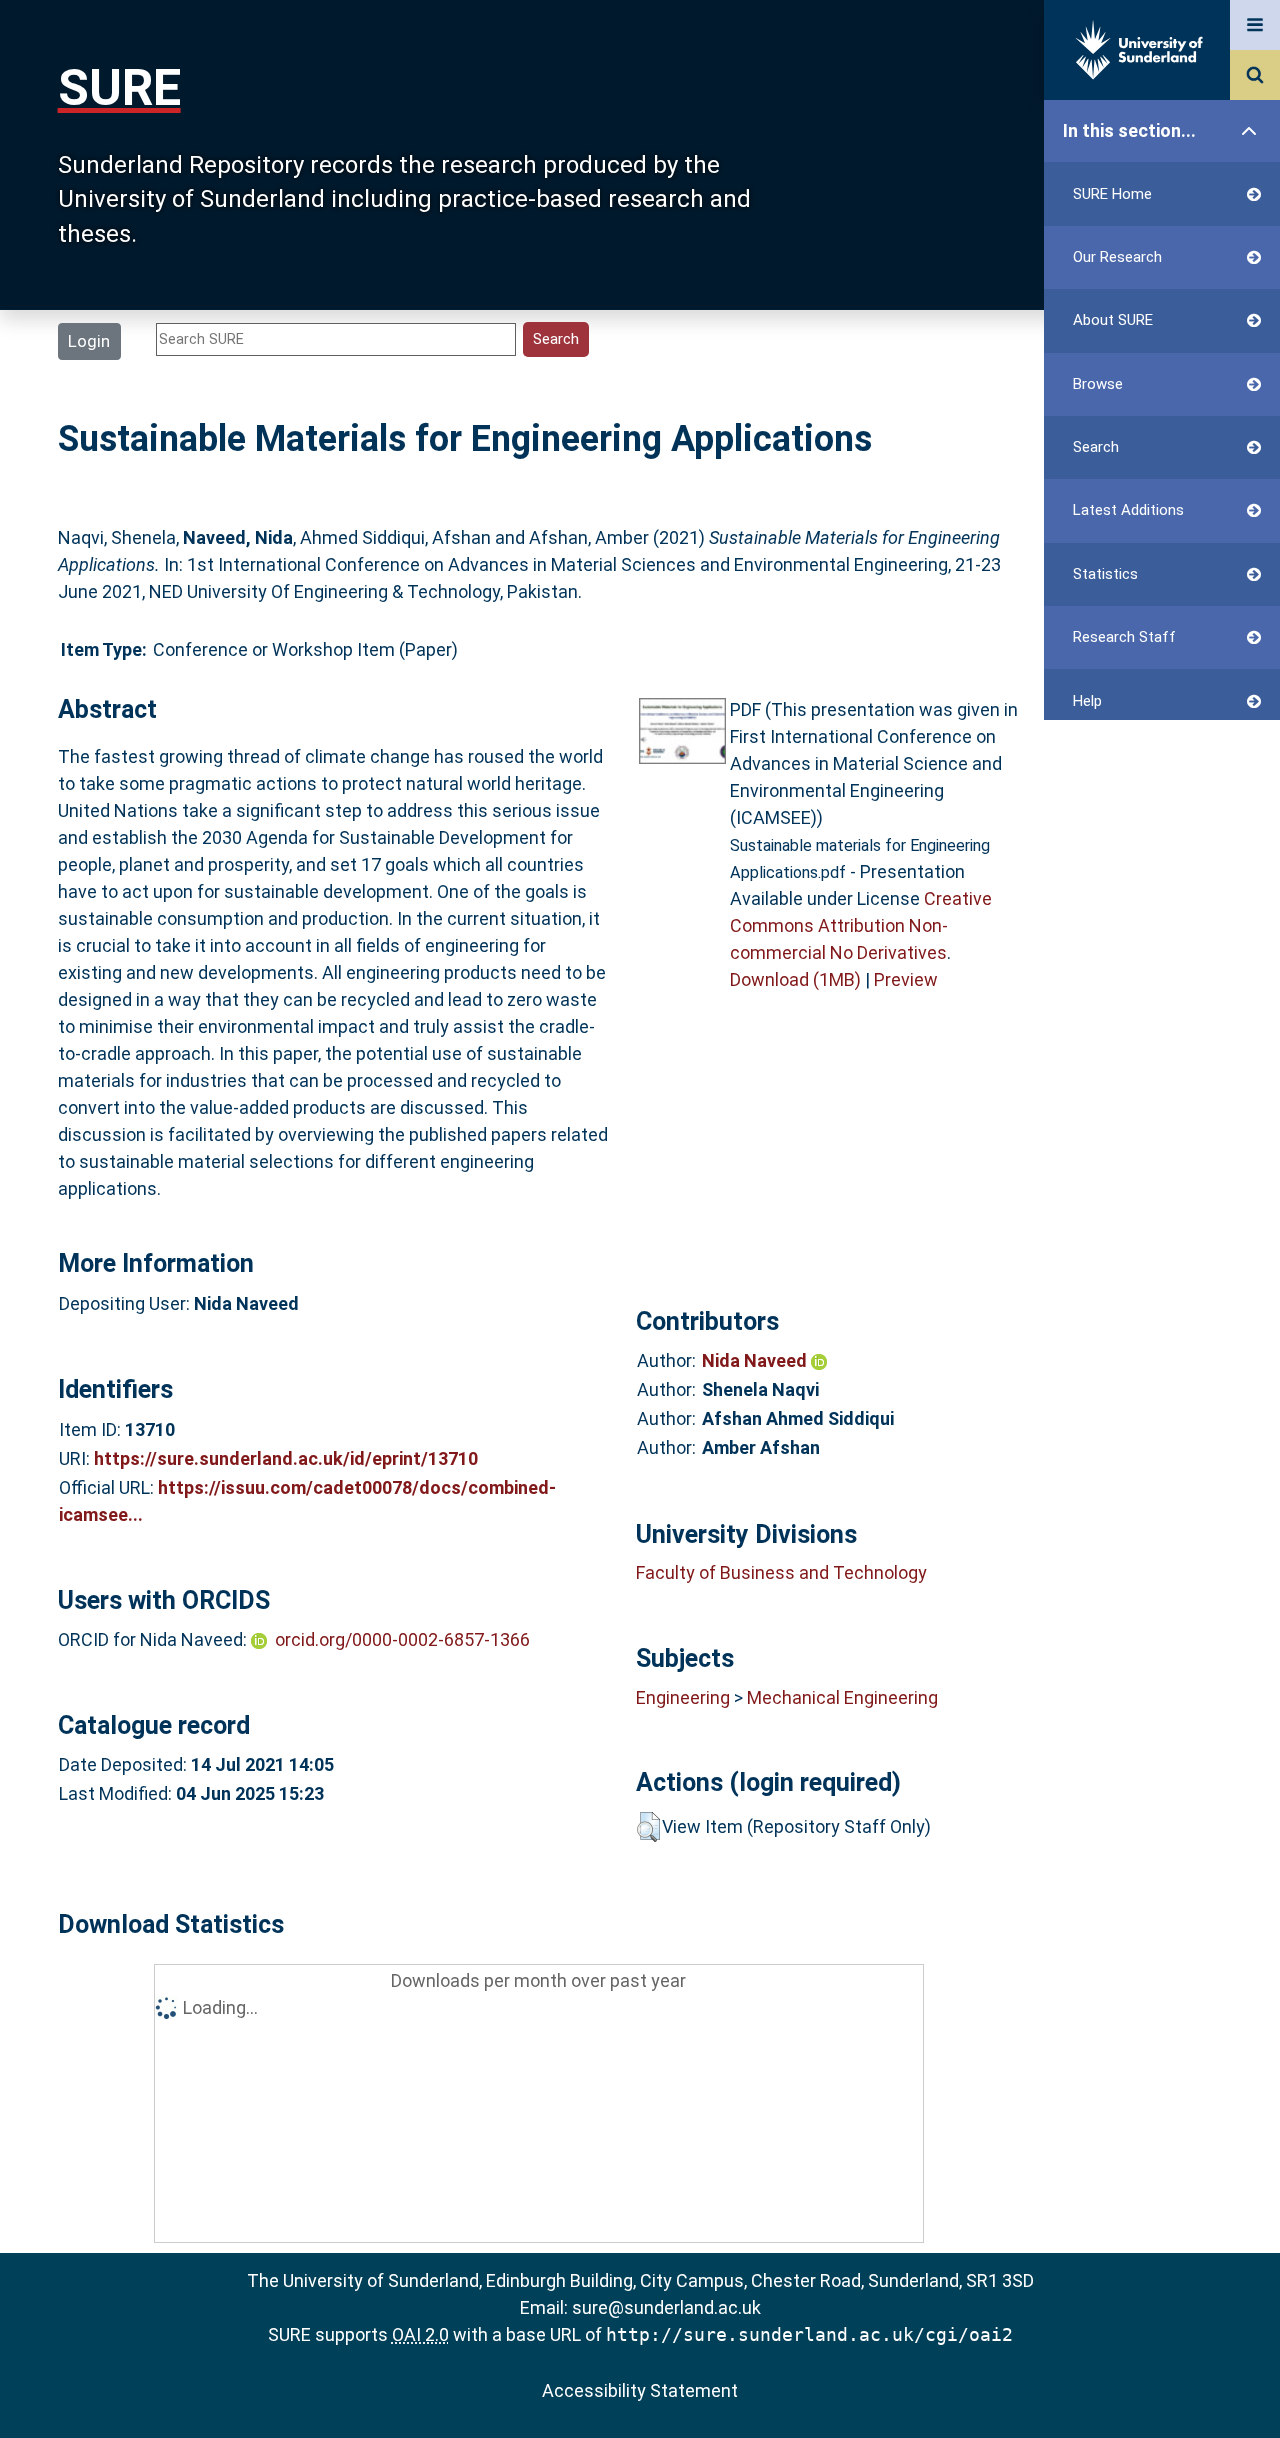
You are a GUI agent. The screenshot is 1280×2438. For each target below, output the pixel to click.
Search (1096, 447)
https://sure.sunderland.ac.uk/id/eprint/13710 (286, 1458)
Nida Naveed (756, 1360)
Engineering (683, 1697)
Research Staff (1124, 637)
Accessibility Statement (640, 2390)
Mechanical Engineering (842, 1697)
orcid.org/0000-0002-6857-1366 (402, 1639)
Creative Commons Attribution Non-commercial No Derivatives (861, 925)
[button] (648, 1827)
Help (1087, 701)
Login (89, 341)
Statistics (1105, 574)
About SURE (1113, 320)
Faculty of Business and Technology (781, 1572)
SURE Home (1112, 194)
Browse (1098, 384)
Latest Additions (1128, 510)
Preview (906, 979)
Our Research (1117, 257)
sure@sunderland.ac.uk (666, 2307)
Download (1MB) (795, 979)
